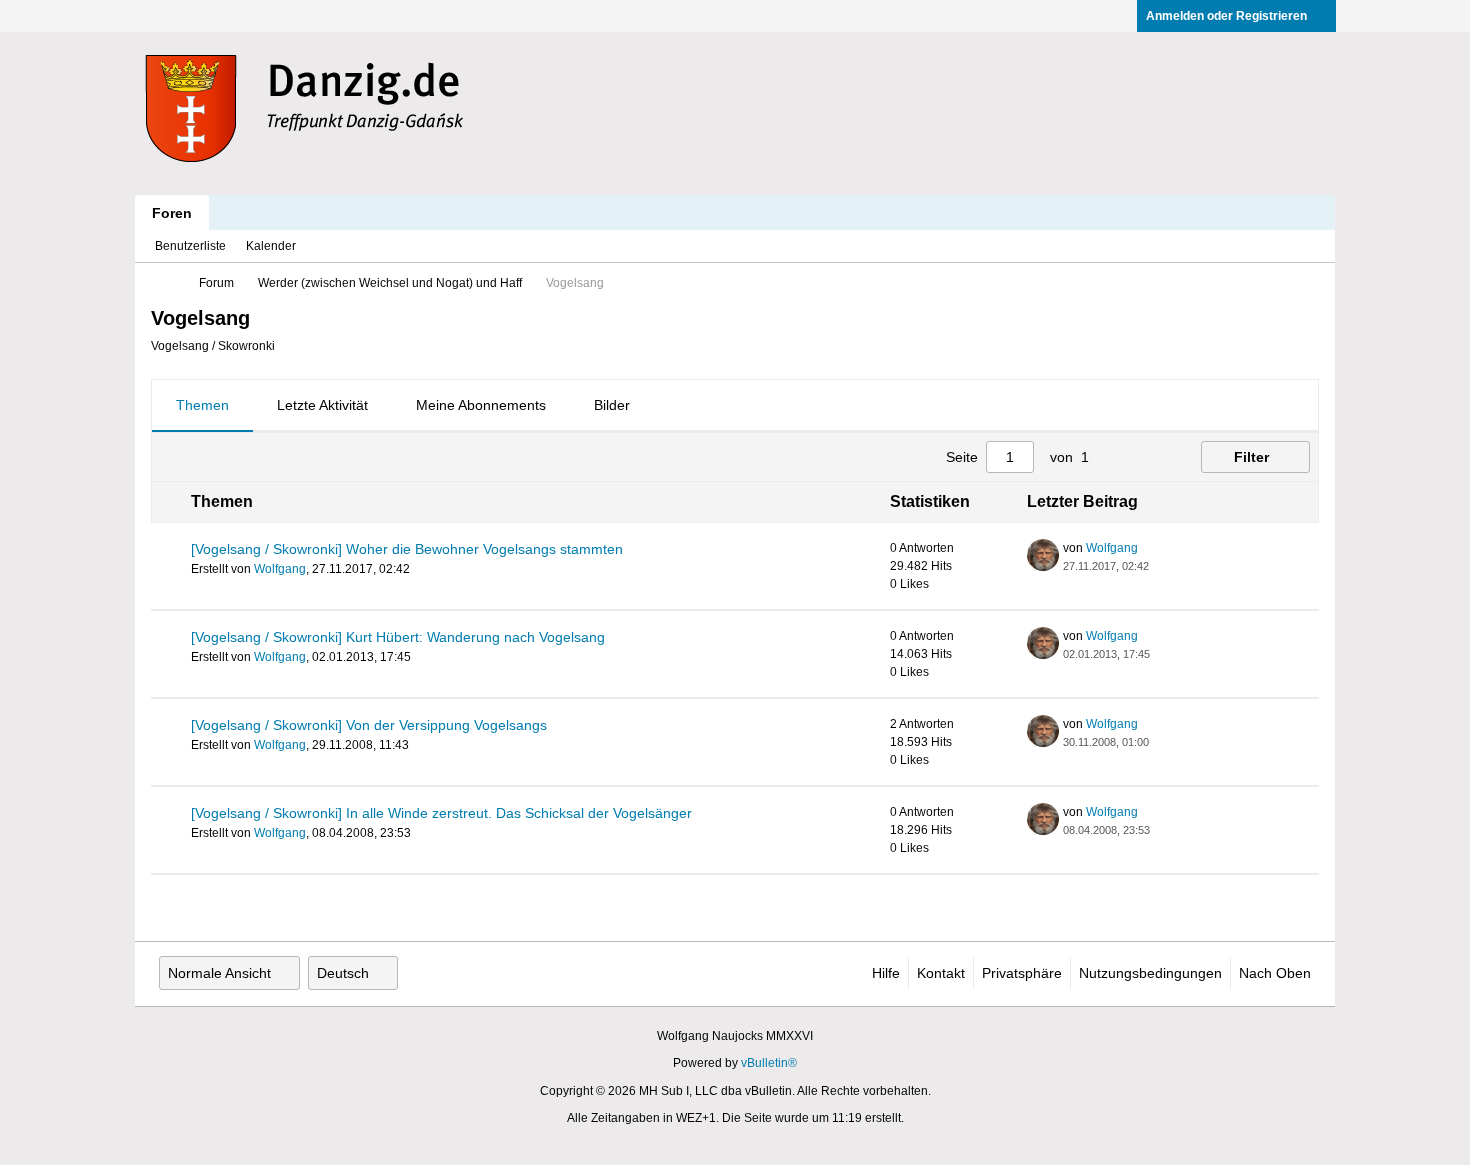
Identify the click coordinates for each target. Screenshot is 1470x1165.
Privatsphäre (1022, 973)
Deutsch (343, 973)
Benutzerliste (190, 246)
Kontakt (941, 973)
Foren (172, 213)
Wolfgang (280, 569)
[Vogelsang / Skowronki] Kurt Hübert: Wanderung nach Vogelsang (398, 637)
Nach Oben (1275, 973)
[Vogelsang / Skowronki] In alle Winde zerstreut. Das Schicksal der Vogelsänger (441, 813)
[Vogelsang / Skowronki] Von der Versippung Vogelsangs (369, 725)
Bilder (612, 405)
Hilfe (886, 973)
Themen (202, 405)
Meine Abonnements (481, 405)
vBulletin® (769, 1063)
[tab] (202, 406)
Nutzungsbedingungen (1150, 973)
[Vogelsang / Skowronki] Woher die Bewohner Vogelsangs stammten (407, 549)
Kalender (271, 246)
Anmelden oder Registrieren (1226, 16)
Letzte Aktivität (322, 405)
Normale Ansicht (219, 973)
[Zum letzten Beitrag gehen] (1161, 566)
